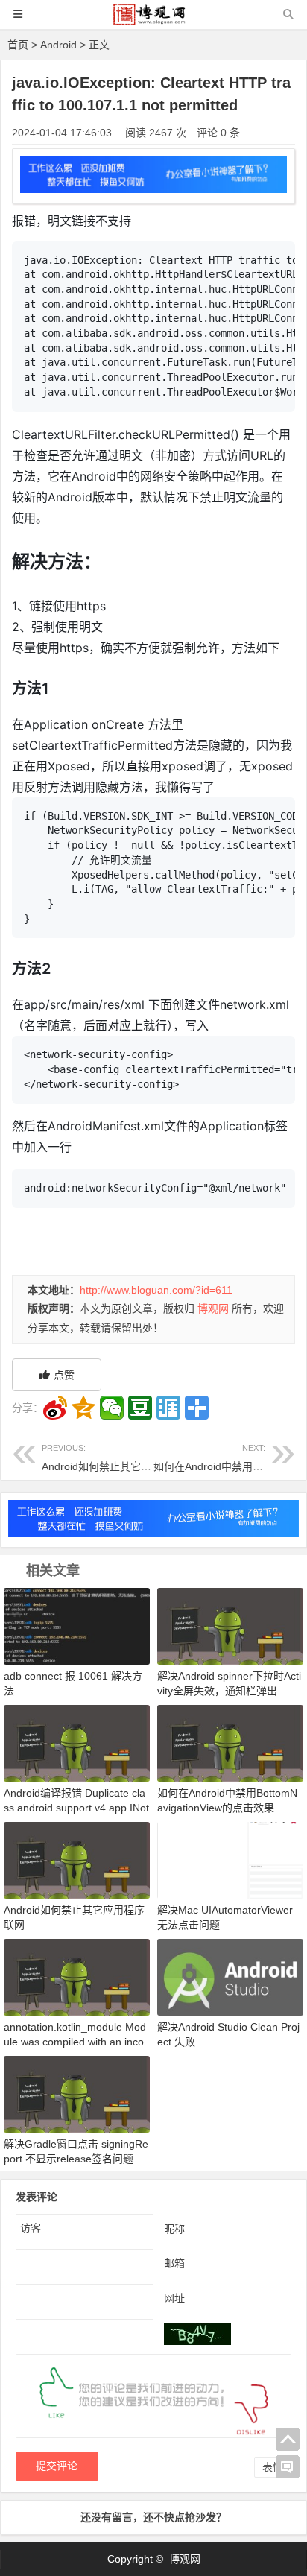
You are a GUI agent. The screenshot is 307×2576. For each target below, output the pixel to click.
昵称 (174, 2228)
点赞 (64, 1375)
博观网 (213, 1308)
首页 (18, 45)
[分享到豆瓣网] (140, 1408)
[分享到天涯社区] (168, 1408)
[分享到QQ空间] (83, 1408)
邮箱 (174, 2262)
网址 (174, 2297)
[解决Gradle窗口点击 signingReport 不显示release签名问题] (77, 2093)
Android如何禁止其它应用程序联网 (123, 1458)
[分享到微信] (112, 1408)
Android (58, 45)
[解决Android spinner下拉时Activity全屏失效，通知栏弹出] (230, 1626)
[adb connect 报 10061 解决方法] (77, 1626)
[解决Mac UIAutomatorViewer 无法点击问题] (230, 1859)
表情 (273, 2467)
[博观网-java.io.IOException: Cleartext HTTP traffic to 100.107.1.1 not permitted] (153, 21)
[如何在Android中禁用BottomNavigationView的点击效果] (230, 1742)
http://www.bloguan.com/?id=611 (156, 1290)
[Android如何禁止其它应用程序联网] (77, 1859)
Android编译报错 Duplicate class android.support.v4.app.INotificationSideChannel (76, 1808)
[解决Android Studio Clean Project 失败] (230, 1976)
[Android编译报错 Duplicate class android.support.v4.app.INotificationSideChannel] (77, 1742)
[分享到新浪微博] (55, 1408)
